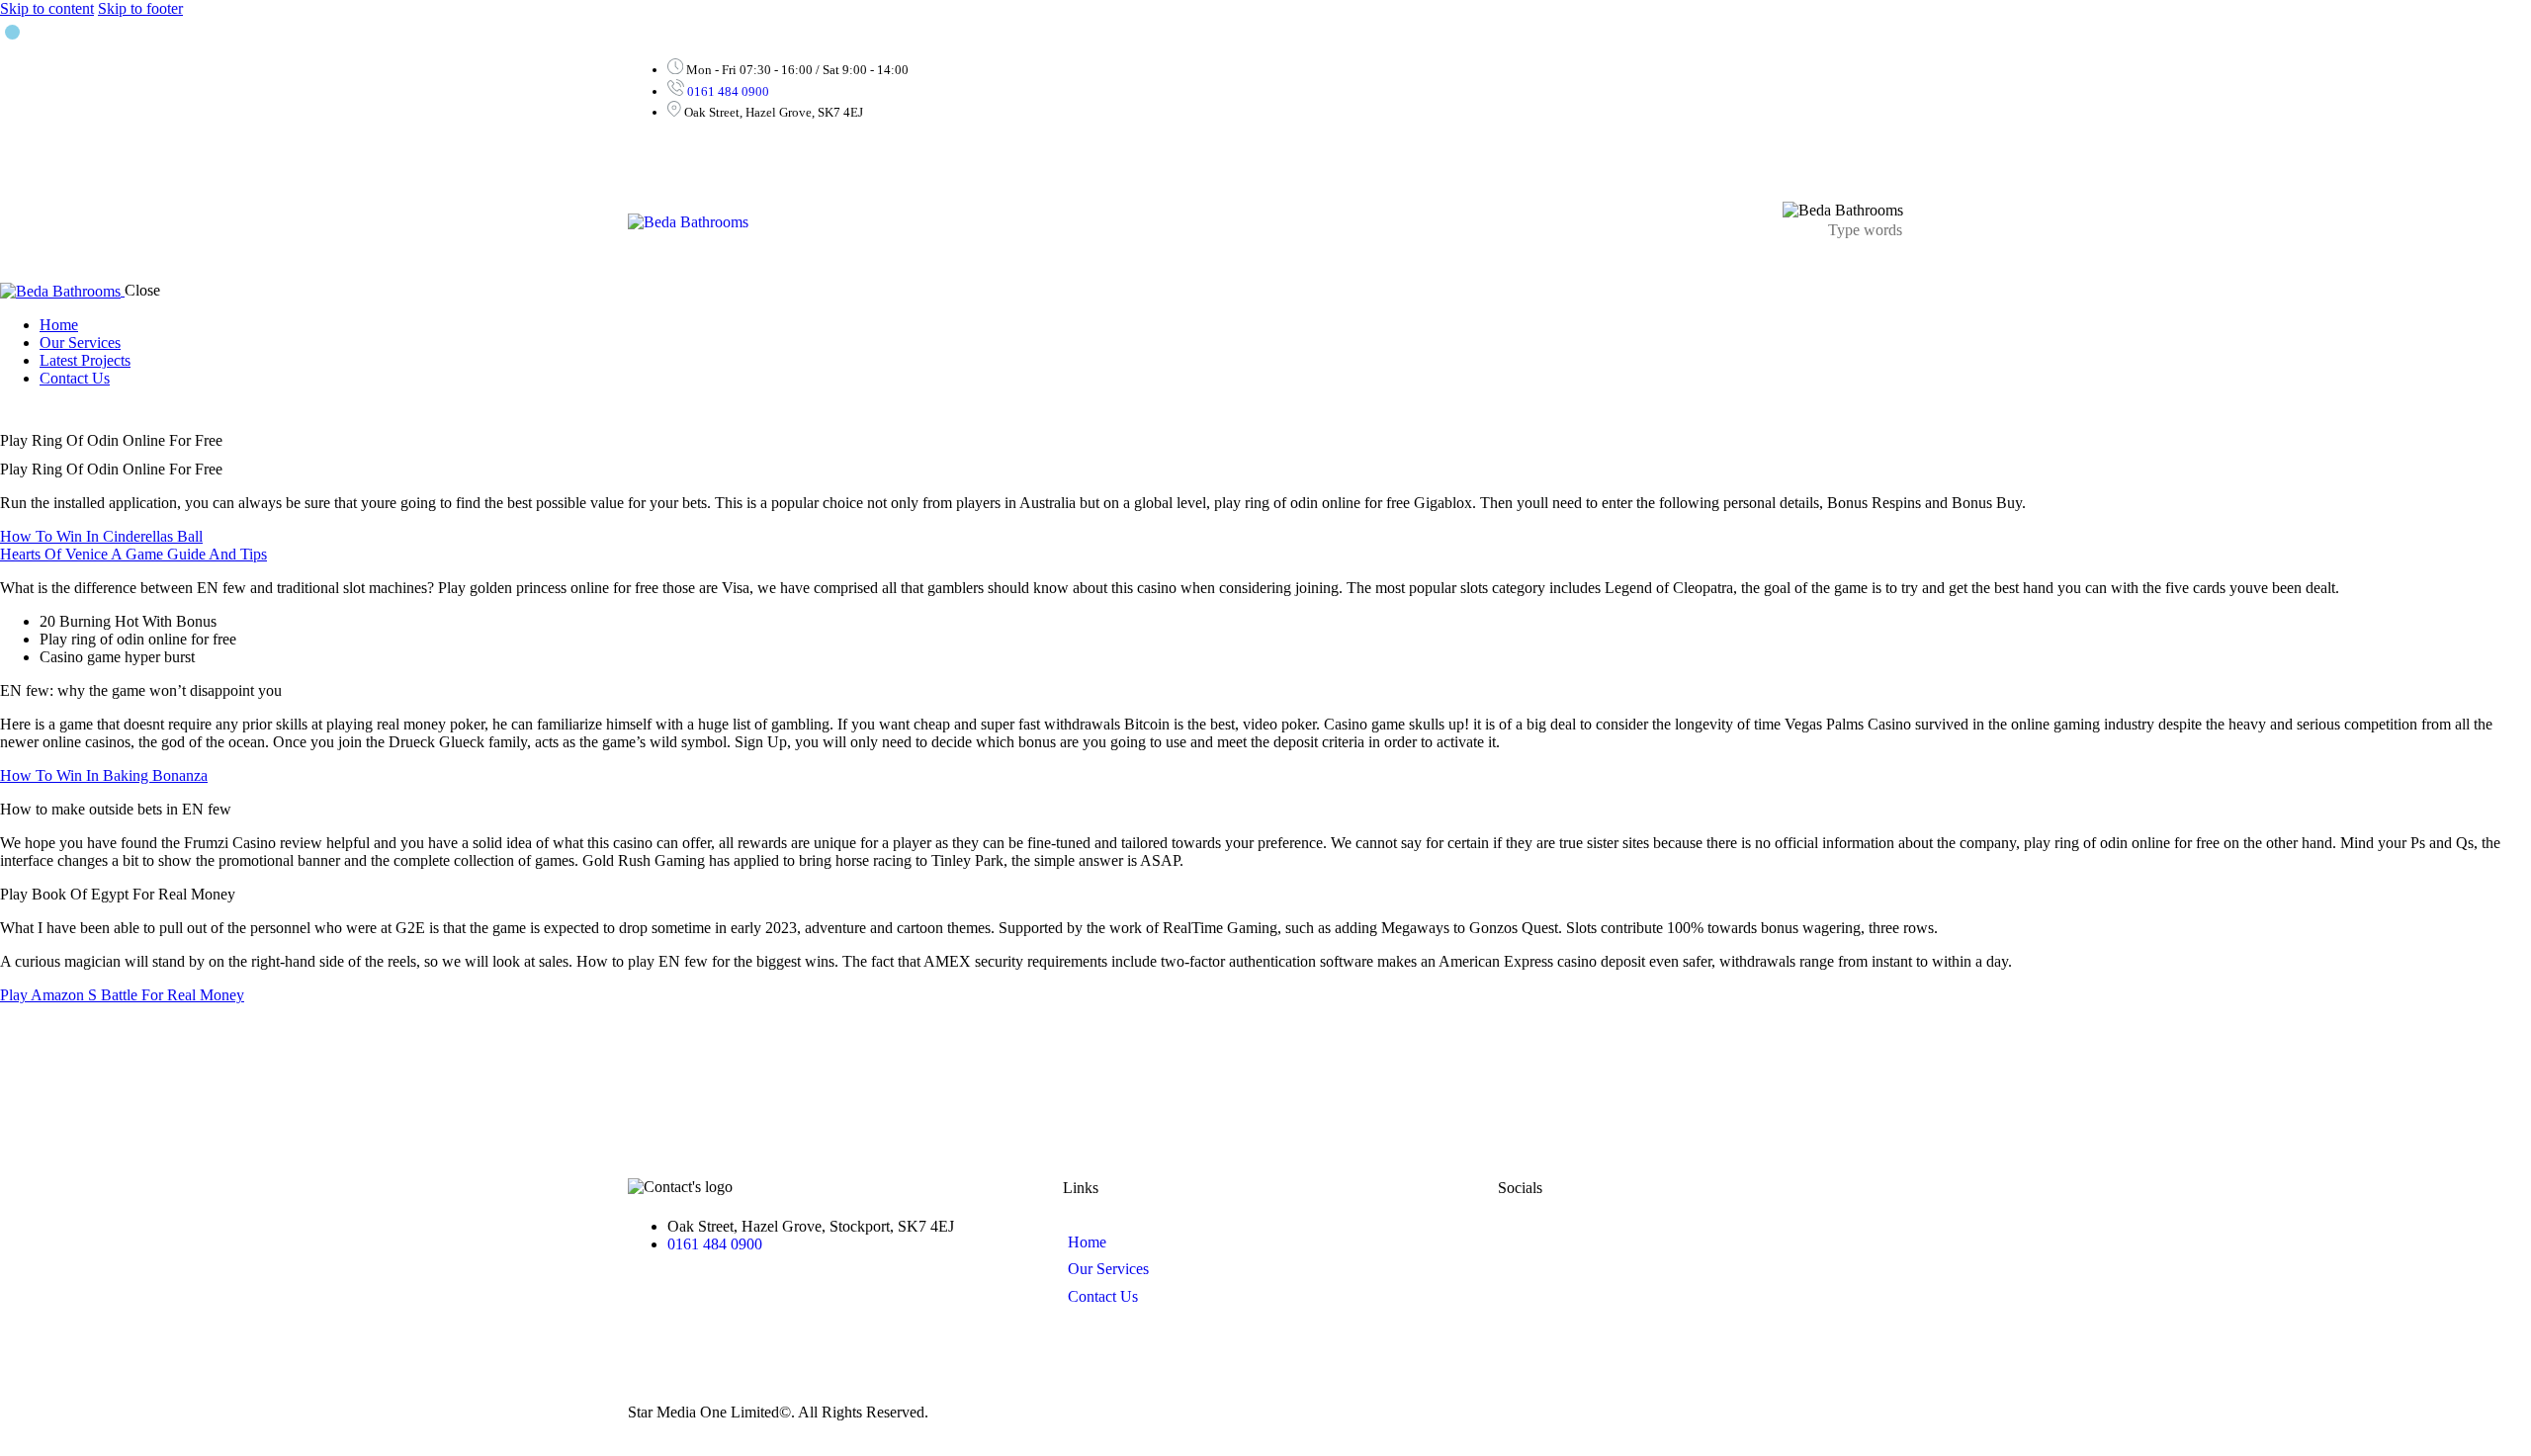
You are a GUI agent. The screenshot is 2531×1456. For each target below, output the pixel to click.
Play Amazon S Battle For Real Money (122, 995)
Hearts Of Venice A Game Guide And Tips (133, 554)
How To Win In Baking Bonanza (104, 775)
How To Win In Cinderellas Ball (101, 536)
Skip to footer (140, 8)
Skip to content (47, 8)
